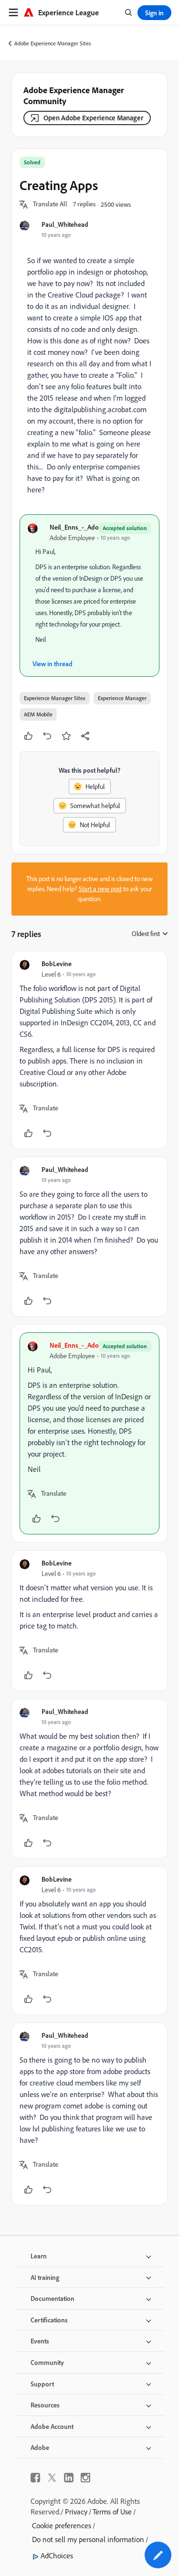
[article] (89, 1050)
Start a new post (100, 889)
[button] (50, 204)
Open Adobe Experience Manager (93, 118)
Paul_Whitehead (65, 224)
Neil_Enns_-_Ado (74, 527)
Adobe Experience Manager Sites (53, 43)
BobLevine (57, 963)
